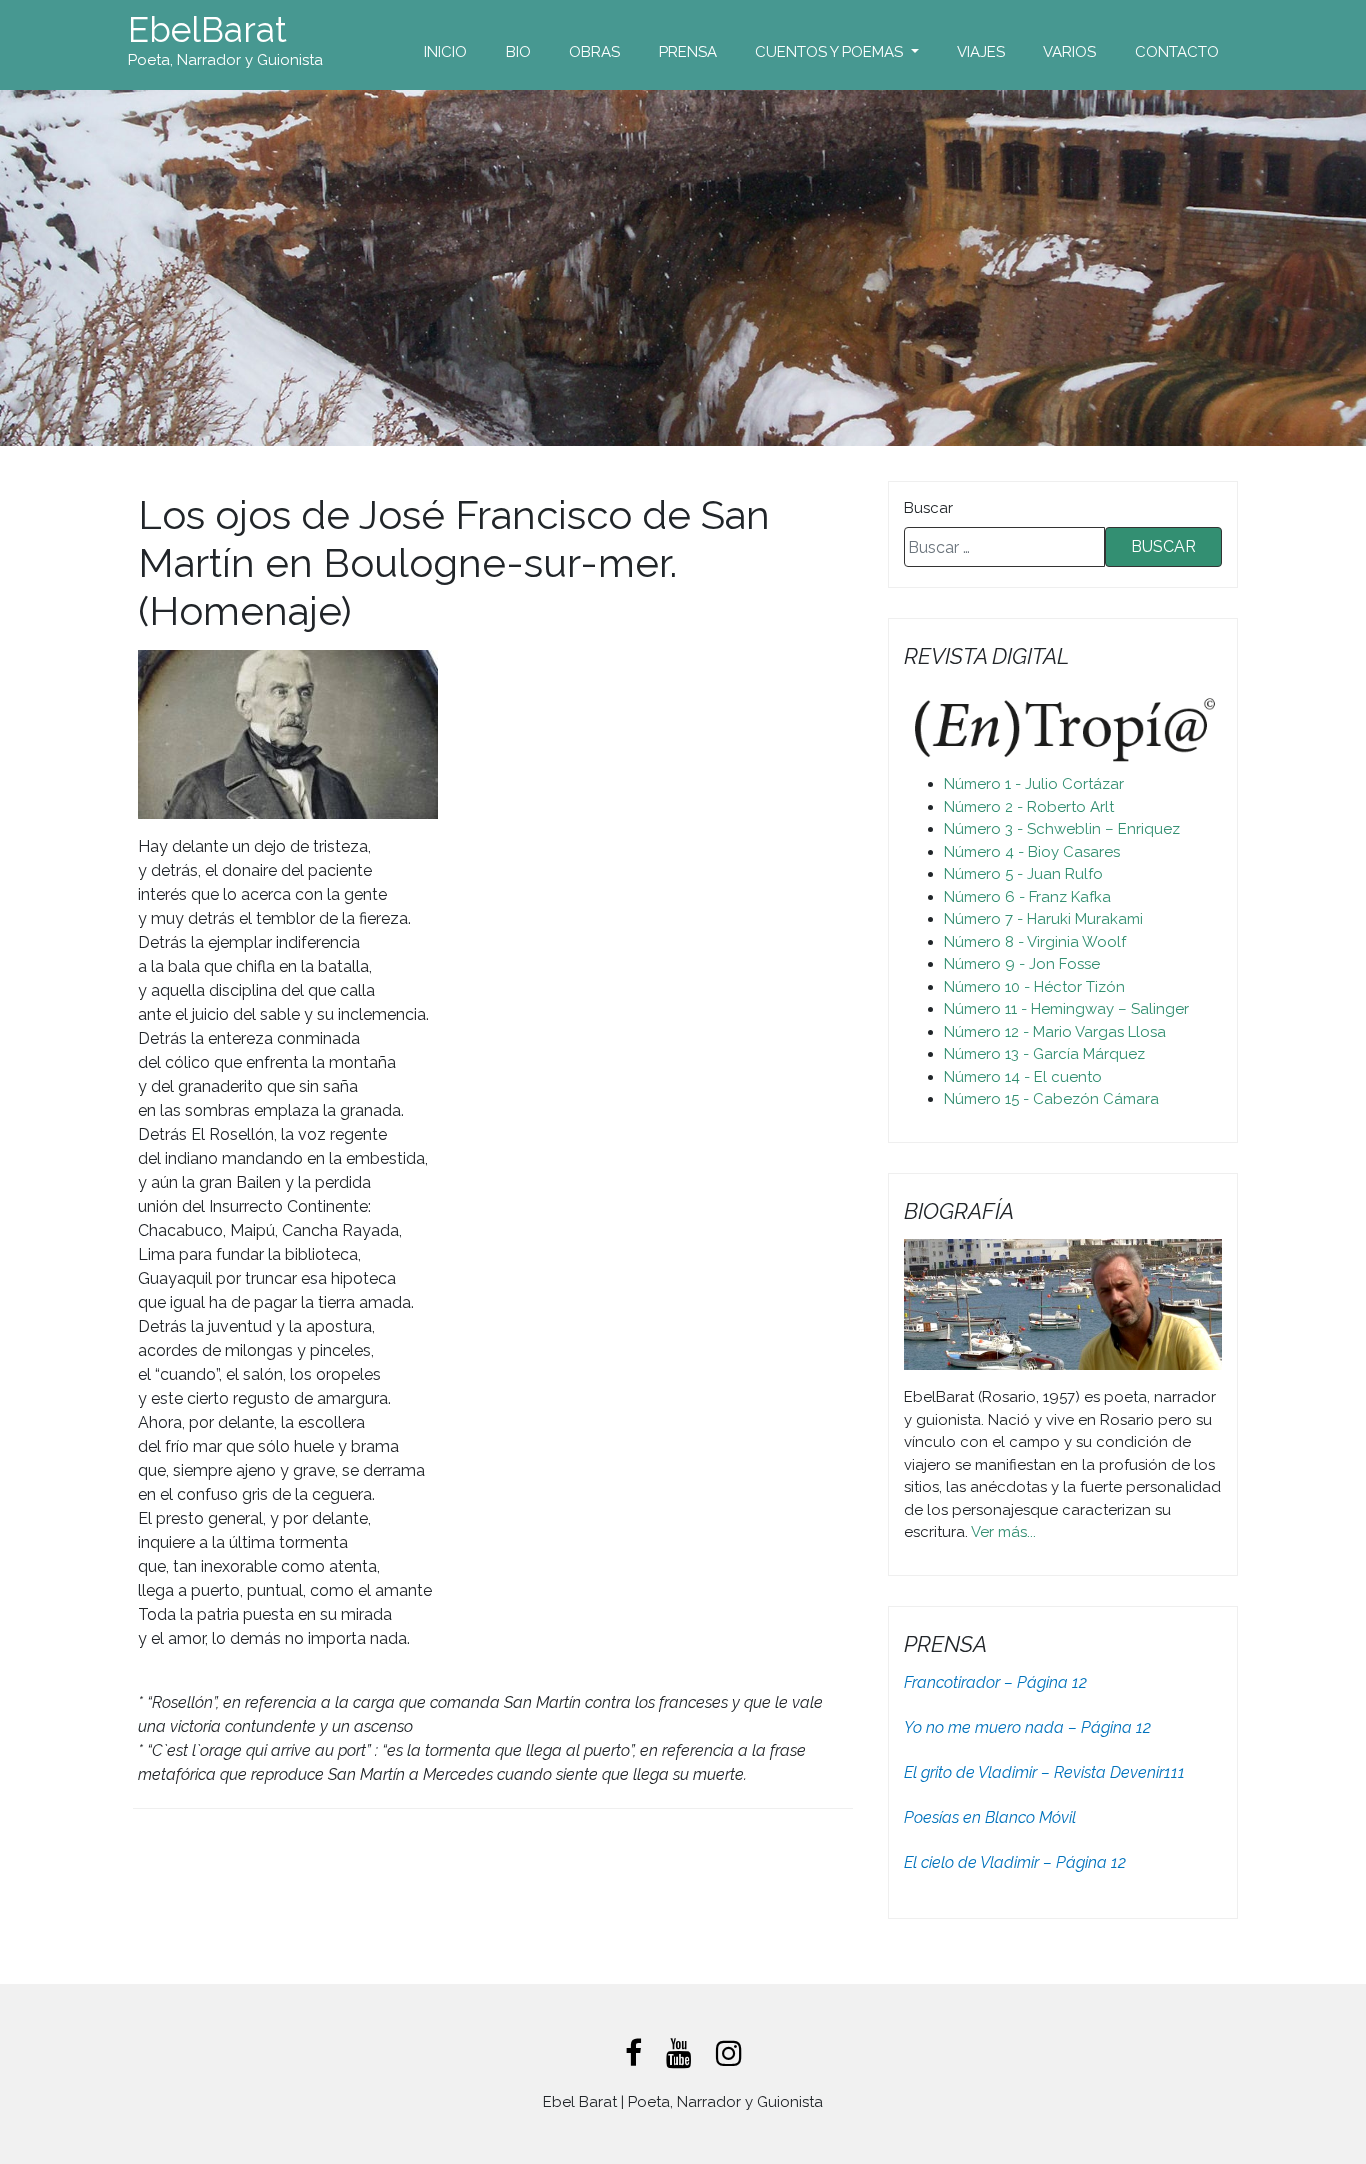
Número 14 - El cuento (1023, 1077)
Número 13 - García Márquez (1044, 1054)
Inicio (445, 52)
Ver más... (1003, 1532)
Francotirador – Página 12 (995, 1682)
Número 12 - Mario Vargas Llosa (1055, 1032)
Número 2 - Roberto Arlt (1029, 807)
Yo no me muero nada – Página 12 (1027, 1727)
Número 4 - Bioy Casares (1032, 852)
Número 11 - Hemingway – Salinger (1066, 1009)
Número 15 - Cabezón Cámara (1051, 1099)
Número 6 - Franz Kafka (1027, 897)
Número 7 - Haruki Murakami (1043, 919)
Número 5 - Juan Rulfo (1023, 874)
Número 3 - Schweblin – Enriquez (1062, 829)
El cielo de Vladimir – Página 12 (1015, 1862)
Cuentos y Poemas (831, 52)
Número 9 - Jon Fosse (1022, 964)
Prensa (688, 52)
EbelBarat (207, 30)
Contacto (1177, 52)
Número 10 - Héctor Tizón (1034, 987)
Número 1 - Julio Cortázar (1034, 784)
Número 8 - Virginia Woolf (1035, 942)
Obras (594, 52)
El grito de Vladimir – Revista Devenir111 (1044, 1772)
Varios (1069, 52)
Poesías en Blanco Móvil (990, 1817)
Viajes (981, 52)
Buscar (928, 508)
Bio (518, 52)
